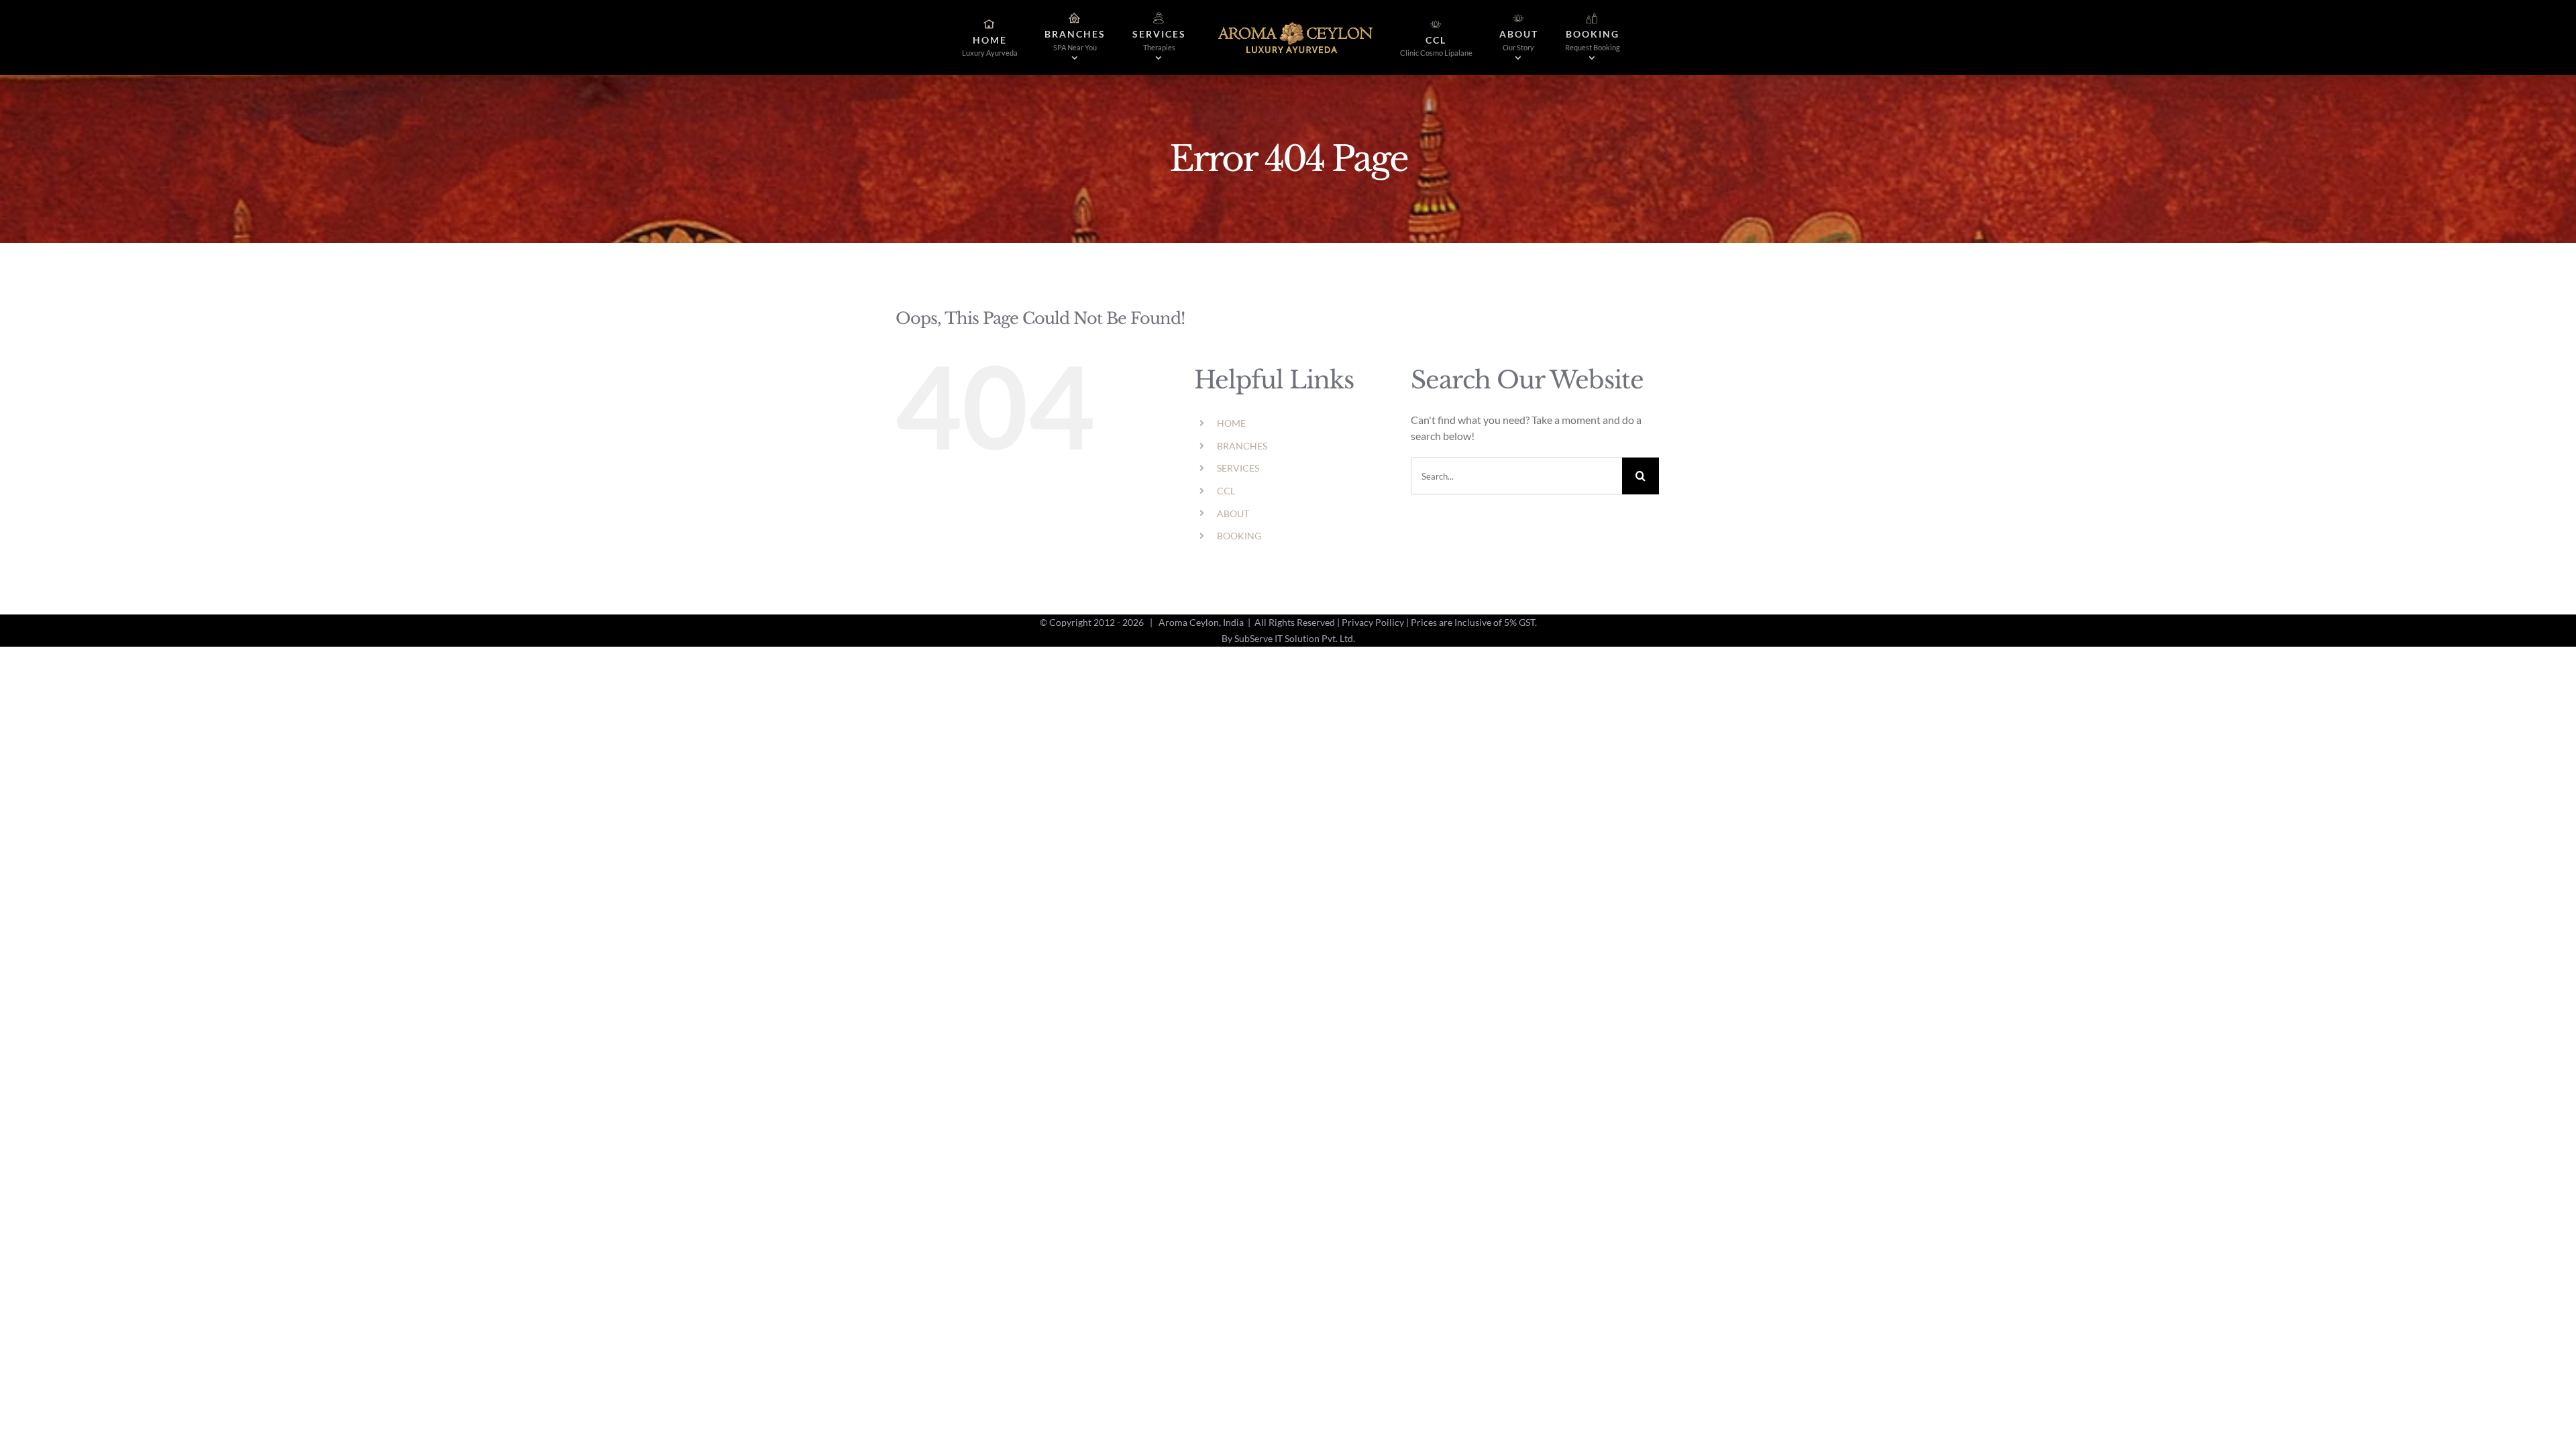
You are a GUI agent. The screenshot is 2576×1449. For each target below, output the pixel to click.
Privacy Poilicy (1373, 622)
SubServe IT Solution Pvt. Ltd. (1295, 638)
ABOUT (1233, 514)
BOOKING (1239, 536)
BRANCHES (1242, 446)
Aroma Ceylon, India (1201, 622)
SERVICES (1238, 468)
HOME (1231, 423)
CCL (1226, 491)
